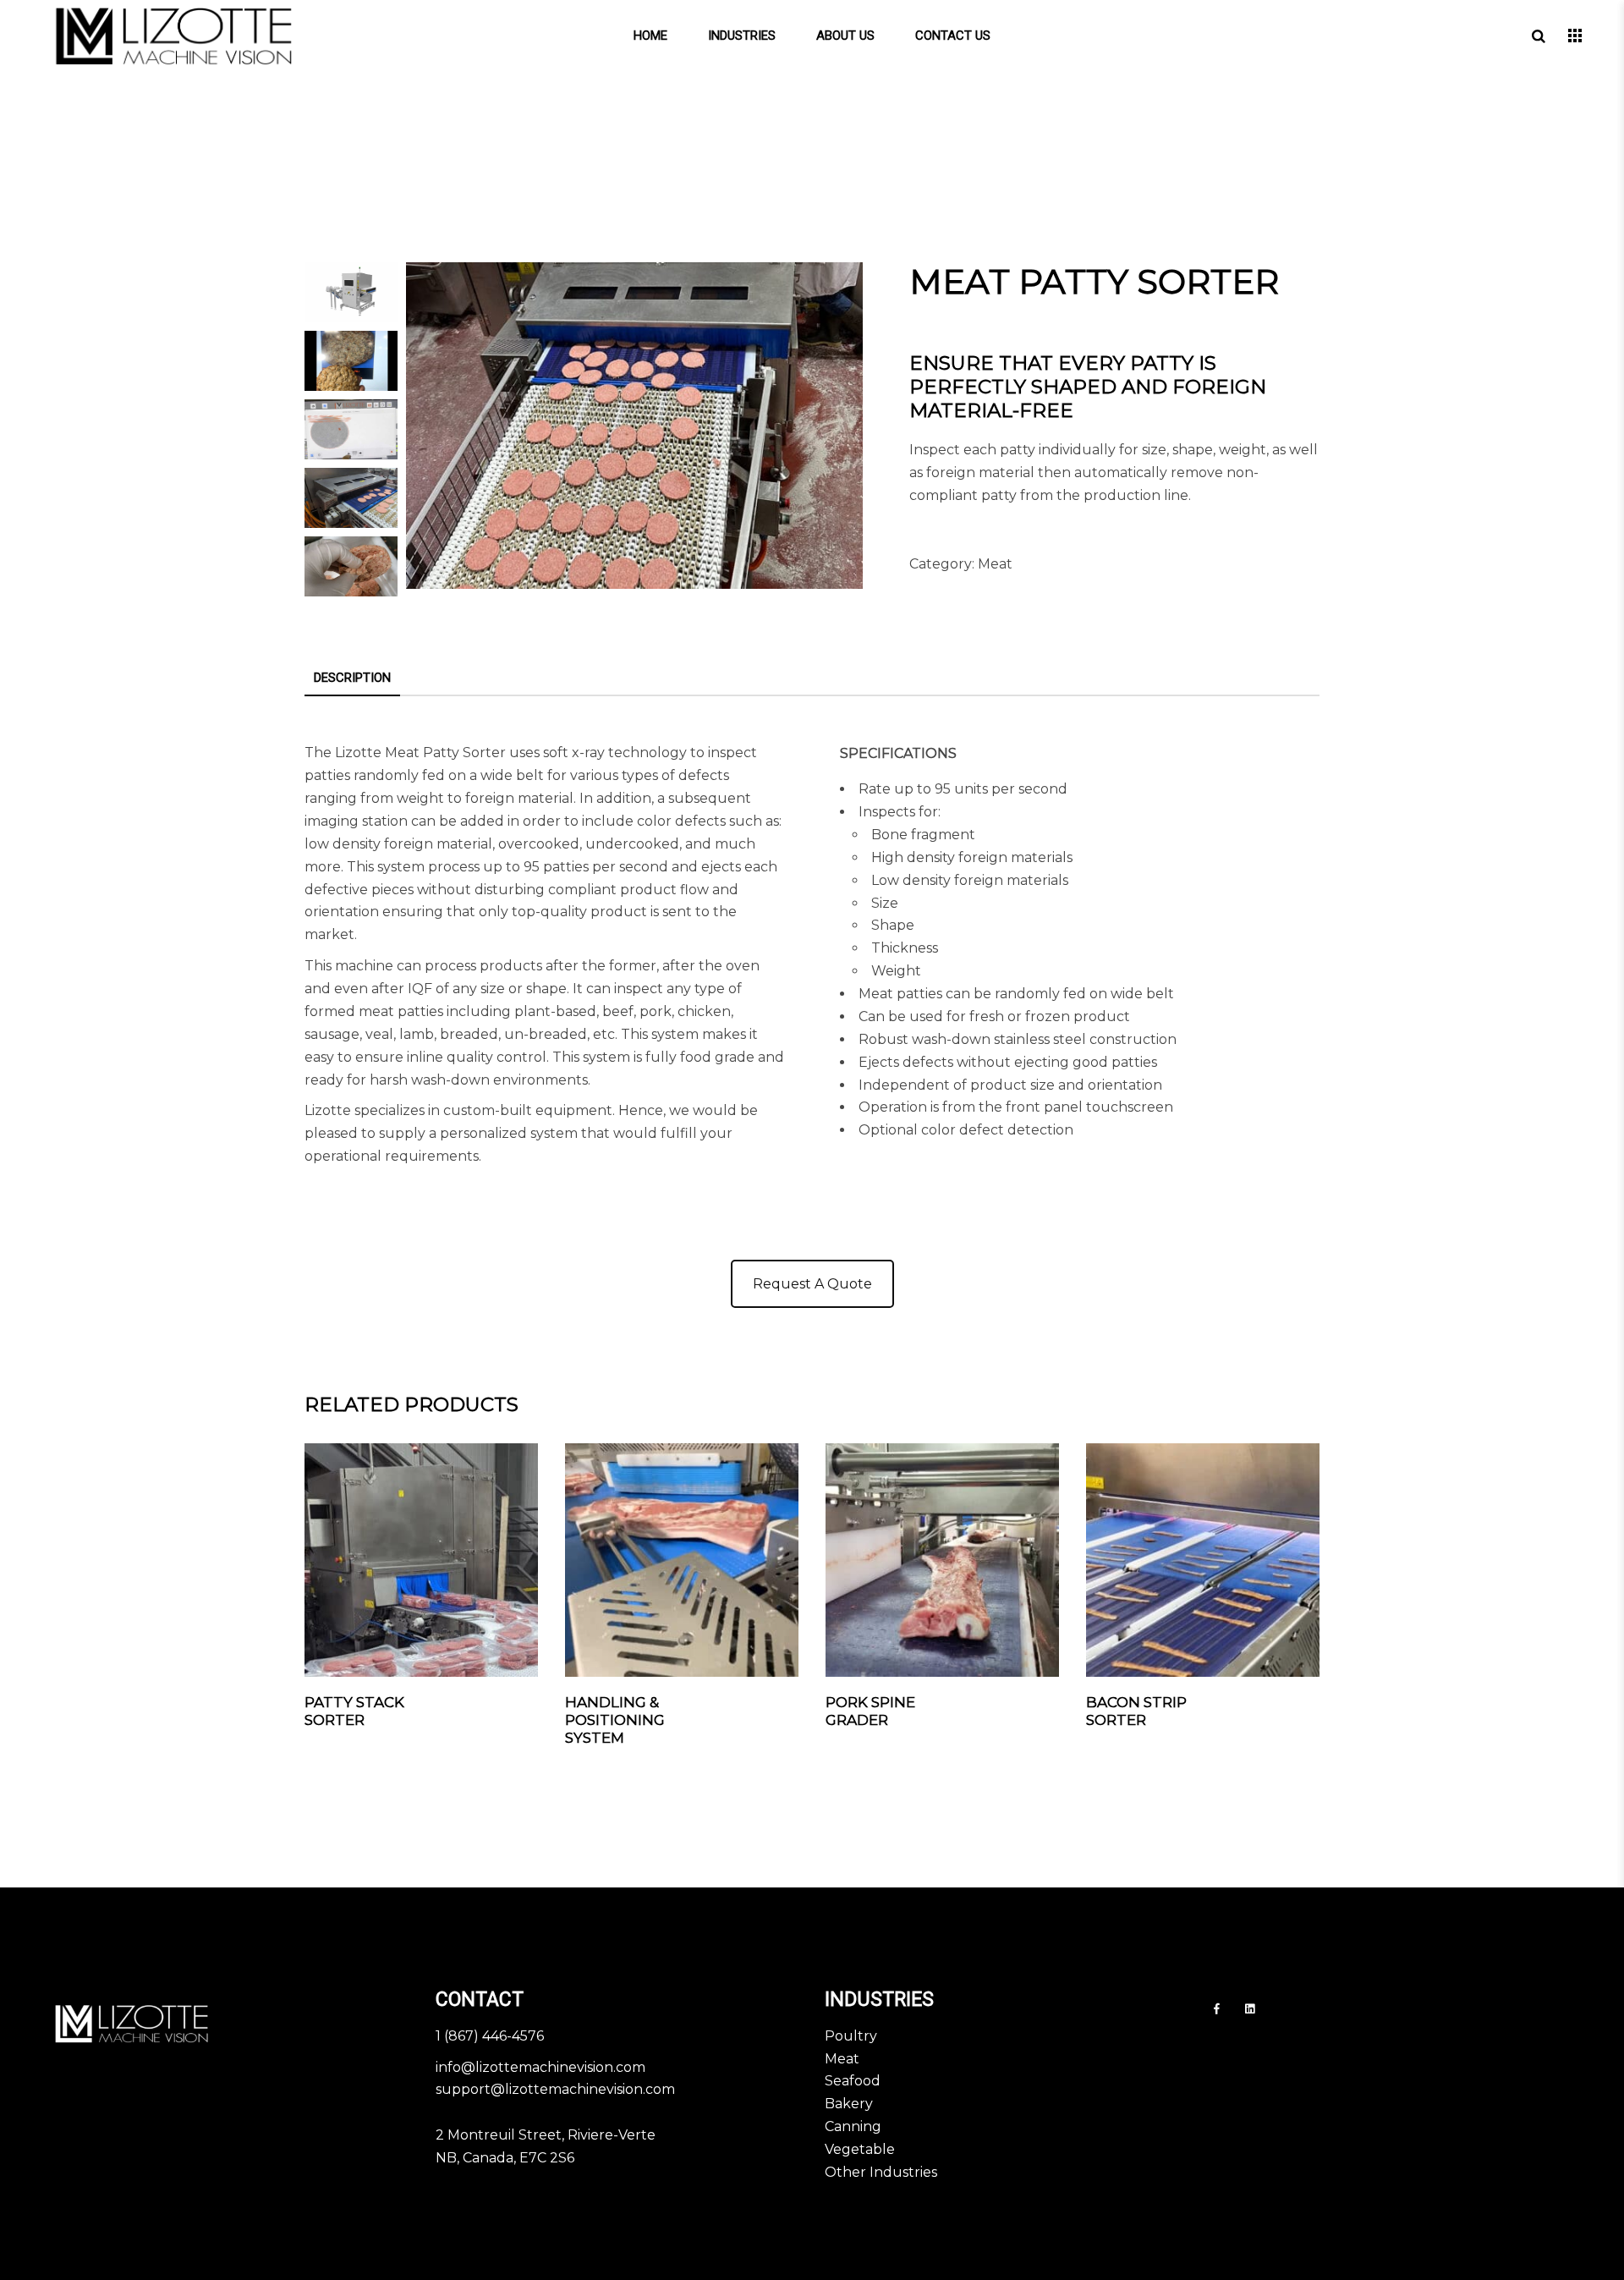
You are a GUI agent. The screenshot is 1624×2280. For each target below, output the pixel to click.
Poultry (851, 2036)
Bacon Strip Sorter (1136, 1711)
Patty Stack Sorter (354, 1711)
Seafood (853, 2081)
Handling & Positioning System (615, 1720)
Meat (995, 564)
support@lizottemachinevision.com (555, 2089)
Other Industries (881, 2172)
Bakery (849, 2104)
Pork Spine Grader (870, 1711)
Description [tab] (352, 678)
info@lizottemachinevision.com (540, 2067)
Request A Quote (812, 1284)
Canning (853, 2126)
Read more (497, 1703)
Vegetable (860, 2149)
